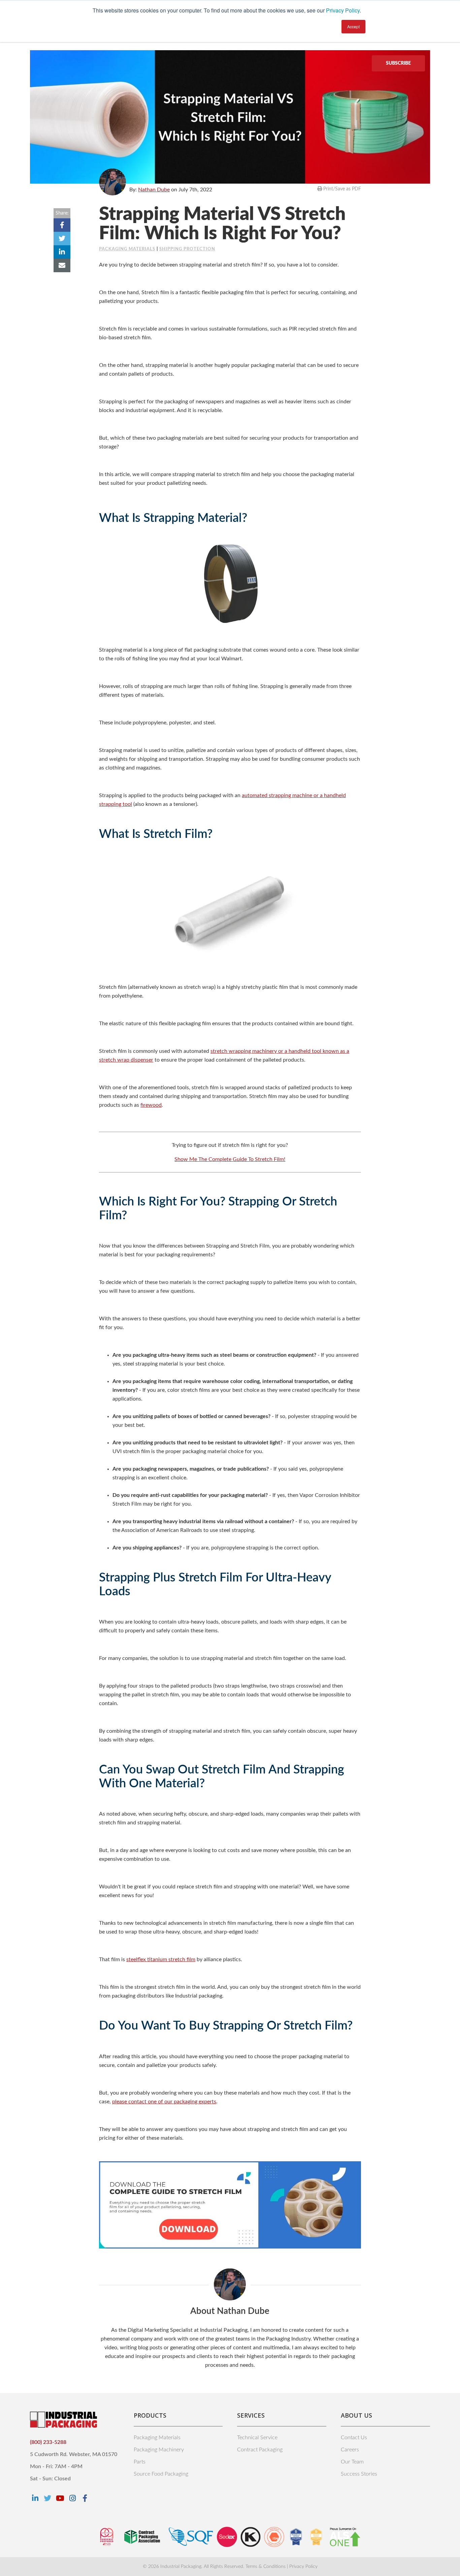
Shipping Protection (187, 249)
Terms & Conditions (266, 2567)
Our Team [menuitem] (352, 2462)
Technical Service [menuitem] (257, 2438)
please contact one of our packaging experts (164, 2102)
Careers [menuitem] (350, 2450)
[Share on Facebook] (62, 225)
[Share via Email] (62, 265)
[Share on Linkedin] (62, 252)
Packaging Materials (127, 249)
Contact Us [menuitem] (354, 2438)
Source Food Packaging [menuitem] (161, 2474)
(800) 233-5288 (48, 2442)
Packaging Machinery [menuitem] (159, 2450)
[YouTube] (60, 2498)
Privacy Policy (343, 10)
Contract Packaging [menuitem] (260, 2450)
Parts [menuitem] (140, 2462)
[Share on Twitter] (62, 239)
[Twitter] (47, 2498)
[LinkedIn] (35, 2498)
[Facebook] (85, 2498)
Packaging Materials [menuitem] (157, 2438)
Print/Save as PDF (341, 189)
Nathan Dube (154, 190)
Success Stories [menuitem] (359, 2474)
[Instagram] (72, 2498)
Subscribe (398, 63)
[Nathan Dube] (112, 182)
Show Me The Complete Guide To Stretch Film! (230, 1159)
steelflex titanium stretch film (161, 1959)
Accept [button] (353, 26)
